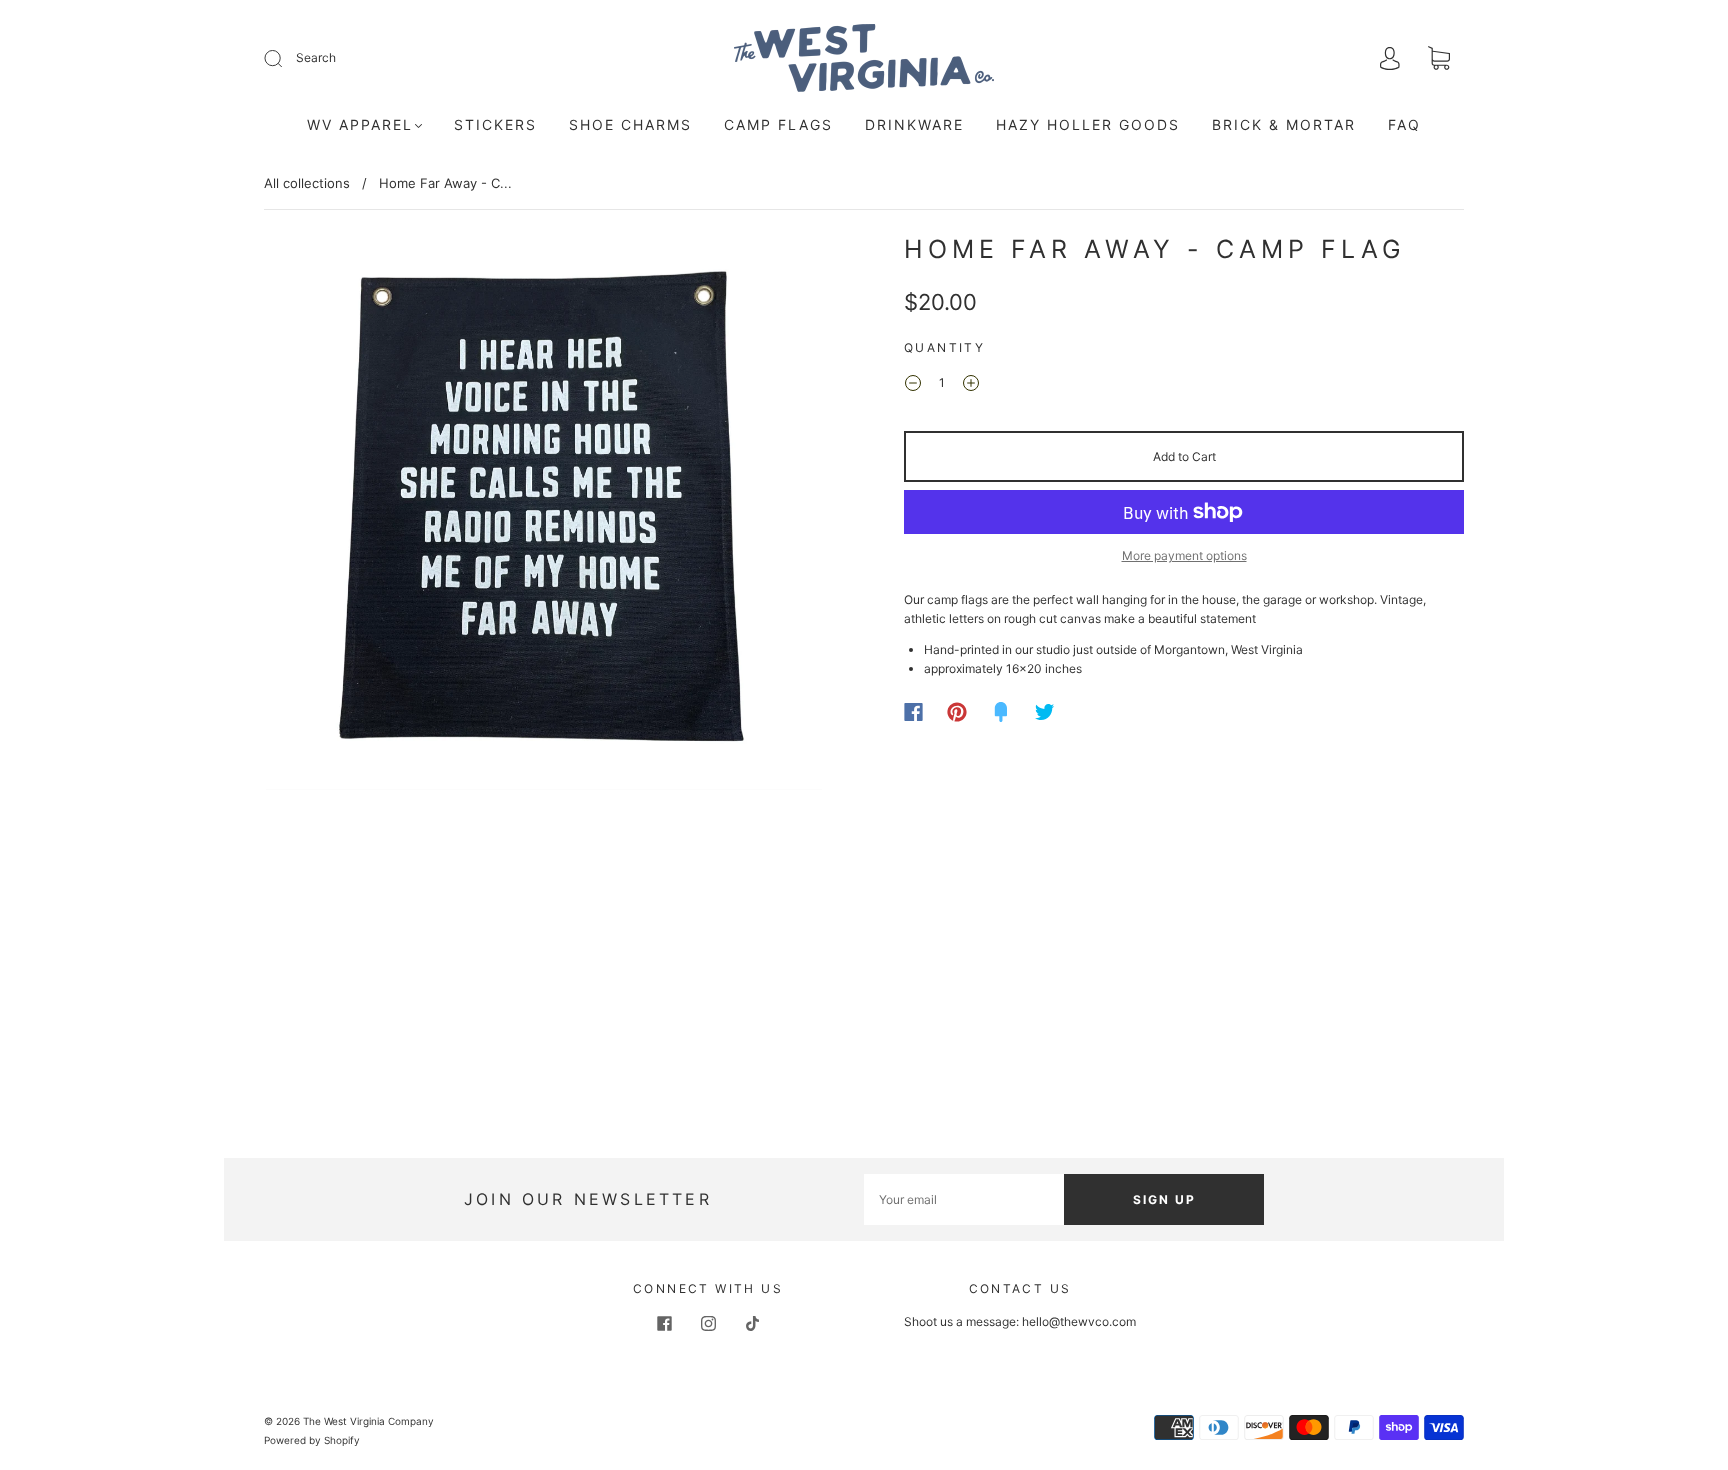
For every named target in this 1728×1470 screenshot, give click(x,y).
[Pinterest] (957, 712)
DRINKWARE (914, 124)
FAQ (1404, 124)
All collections (307, 183)
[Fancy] (1001, 712)
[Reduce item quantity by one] (913, 385)
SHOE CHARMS (630, 124)
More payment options (1184, 555)
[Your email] (964, 1199)
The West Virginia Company (368, 1421)
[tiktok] (752, 1324)
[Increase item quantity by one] (971, 385)
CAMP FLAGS (778, 124)
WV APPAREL (360, 124)
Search (316, 57)
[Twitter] (1045, 712)
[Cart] (1439, 60)
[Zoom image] (544, 516)
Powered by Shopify (312, 1440)
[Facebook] (913, 712)
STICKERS (495, 124)
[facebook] (664, 1324)
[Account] (1390, 59)
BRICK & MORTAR (1284, 124)
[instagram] (708, 1324)
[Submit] (286, 58)
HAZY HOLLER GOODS (1088, 124)
